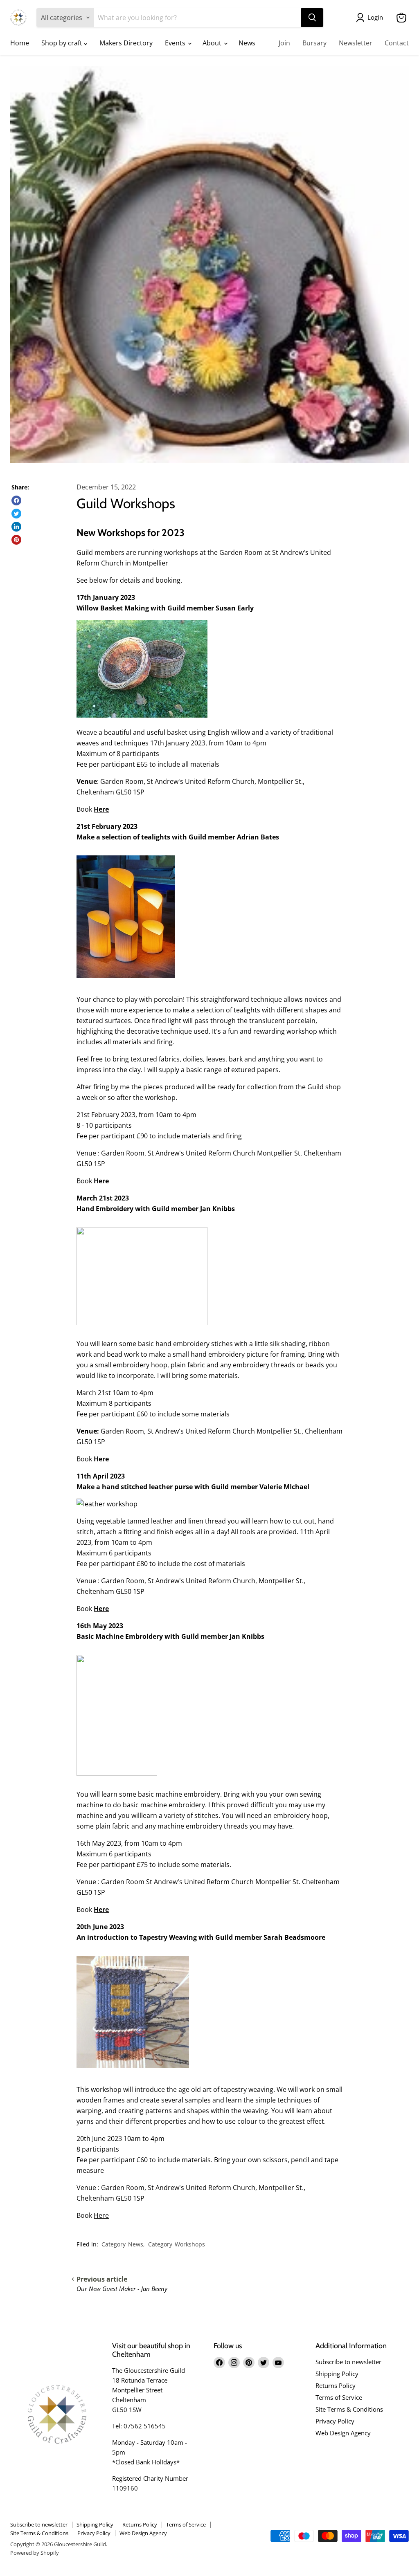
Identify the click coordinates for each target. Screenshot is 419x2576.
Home (20, 43)
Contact (397, 43)
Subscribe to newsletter (348, 2362)
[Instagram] (234, 2363)
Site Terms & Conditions (349, 2409)
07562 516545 (145, 2426)
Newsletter (356, 43)
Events (176, 43)
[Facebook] (219, 2363)
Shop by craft (63, 43)
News (247, 43)
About (213, 43)
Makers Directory (126, 43)
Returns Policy (336, 2385)
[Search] (312, 18)
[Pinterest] (249, 2363)
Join (284, 43)
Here (101, 809)
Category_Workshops (177, 2244)
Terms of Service (339, 2397)
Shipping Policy (337, 2374)
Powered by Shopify (35, 2553)
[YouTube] (278, 2363)
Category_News (122, 2244)
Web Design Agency (343, 2433)
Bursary (314, 43)
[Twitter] (264, 2363)
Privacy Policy (335, 2421)
